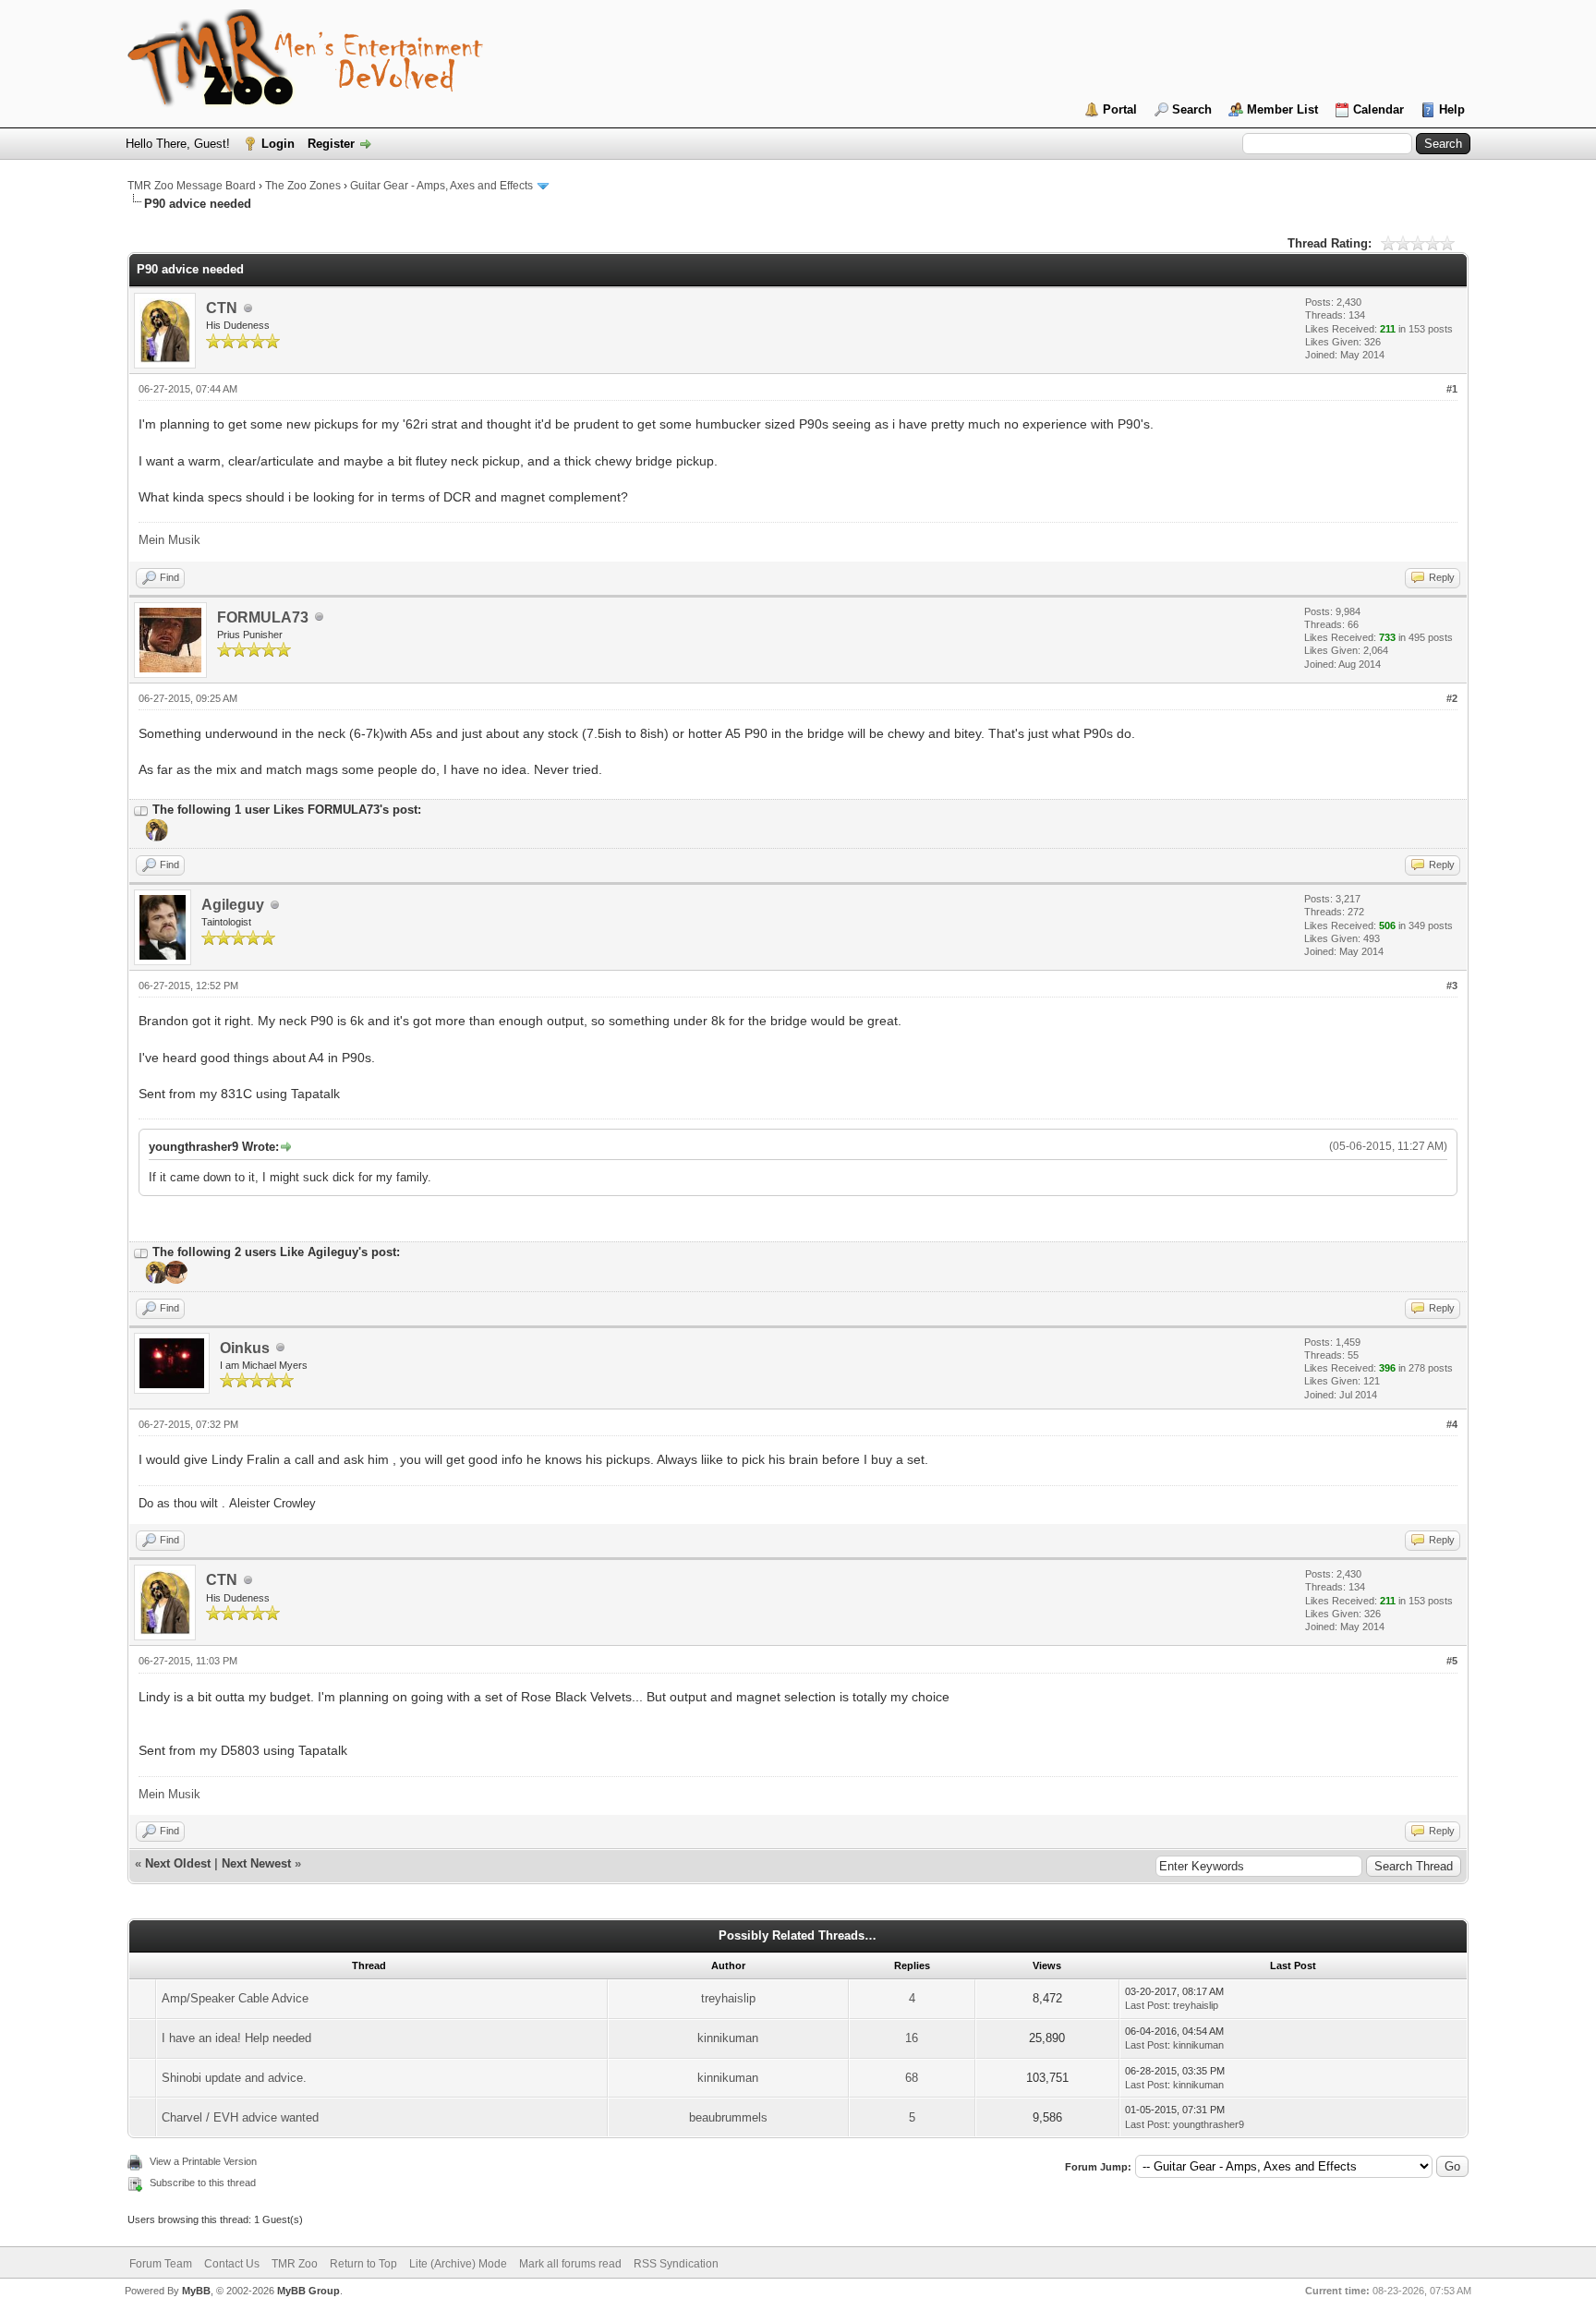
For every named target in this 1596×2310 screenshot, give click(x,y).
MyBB (196, 2291)
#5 (1452, 1661)
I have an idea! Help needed (236, 2038)
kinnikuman (728, 2038)
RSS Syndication (676, 2264)
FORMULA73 (263, 617)
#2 (1452, 698)
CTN (222, 308)
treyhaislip (728, 1998)
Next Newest (256, 1863)
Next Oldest (178, 1863)
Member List (1282, 109)
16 (912, 2038)
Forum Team (161, 2264)
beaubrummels (728, 2117)
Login (278, 144)
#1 (1452, 389)
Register (331, 144)
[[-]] (141, 810)
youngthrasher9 (1209, 2124)
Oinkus (245, 1348)
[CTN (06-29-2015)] (155, 838)
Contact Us (232, 2264)
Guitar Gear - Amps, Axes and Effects (441, 186)
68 (912, 2078)
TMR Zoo (295, 2264)
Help (1452, 109)
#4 (1452, 1424)
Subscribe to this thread (203, 2183)
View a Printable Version (203, 2161)
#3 (1452, 986)
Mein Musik (169, 540)
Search (1192, 109)
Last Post (1146, 2005)
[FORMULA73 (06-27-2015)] (174, 1280)
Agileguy (233, 905)
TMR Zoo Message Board (192, 186)
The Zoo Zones (303, 186)
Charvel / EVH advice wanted (240, 2117)
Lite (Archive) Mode (458, 2264)
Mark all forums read (570, 2264)
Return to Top (363, 2264)
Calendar (1378, 109)
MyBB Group (308, 2291)
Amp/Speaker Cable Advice (235, 1998)
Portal (1120, 109)
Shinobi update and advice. (234, 2078)
